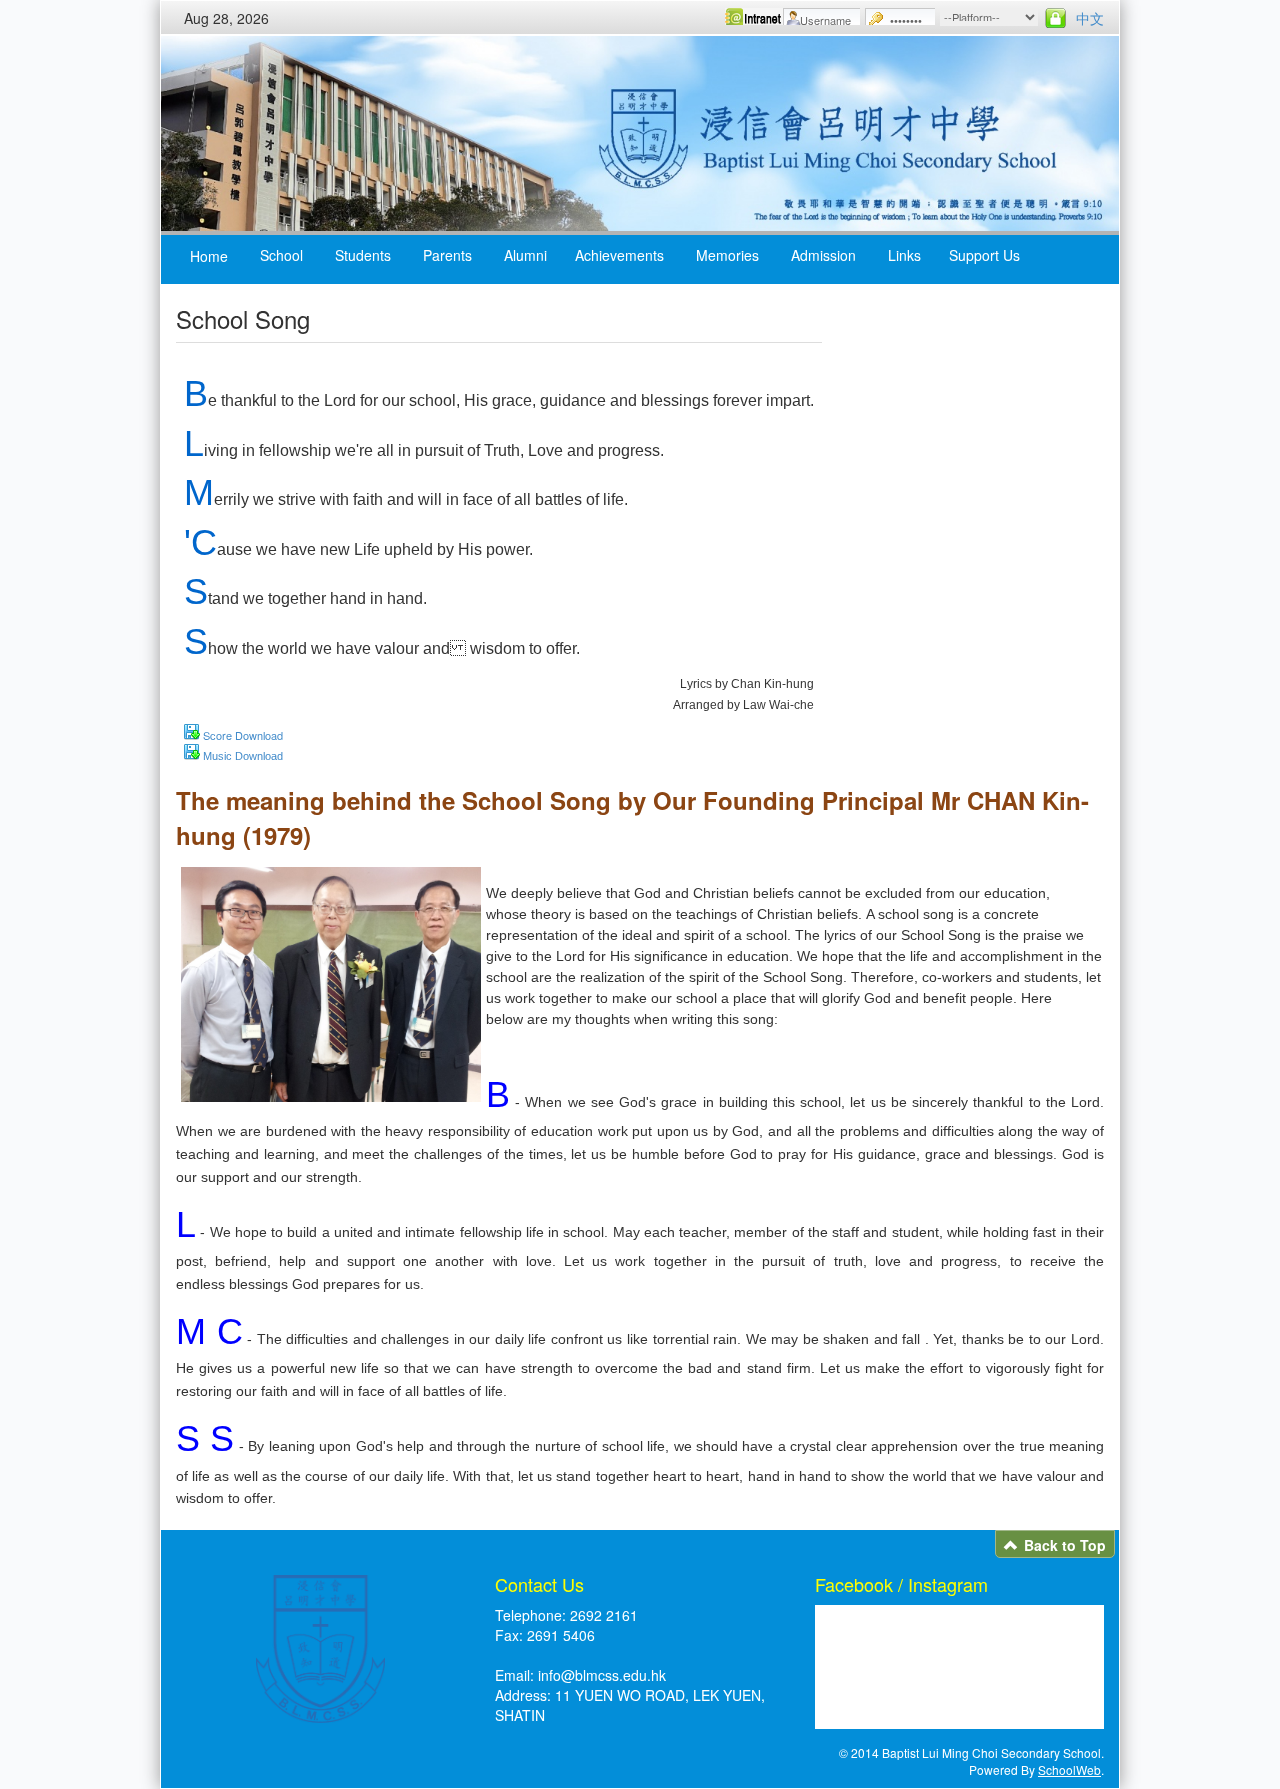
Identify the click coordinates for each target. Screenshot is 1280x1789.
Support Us (984, 255)
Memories (727, 255)
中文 (1090, 18)
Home (209, 256)
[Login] (1055, 18)
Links (904, 255)
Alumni (525, 255)
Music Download (243, 756)
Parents (447, 255)
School (281, 255)
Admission (823, 255)
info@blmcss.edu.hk (602, 1675)
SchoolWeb (1069, 1769)
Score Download (243, 735)
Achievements (619, 255)
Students (363, 255)
